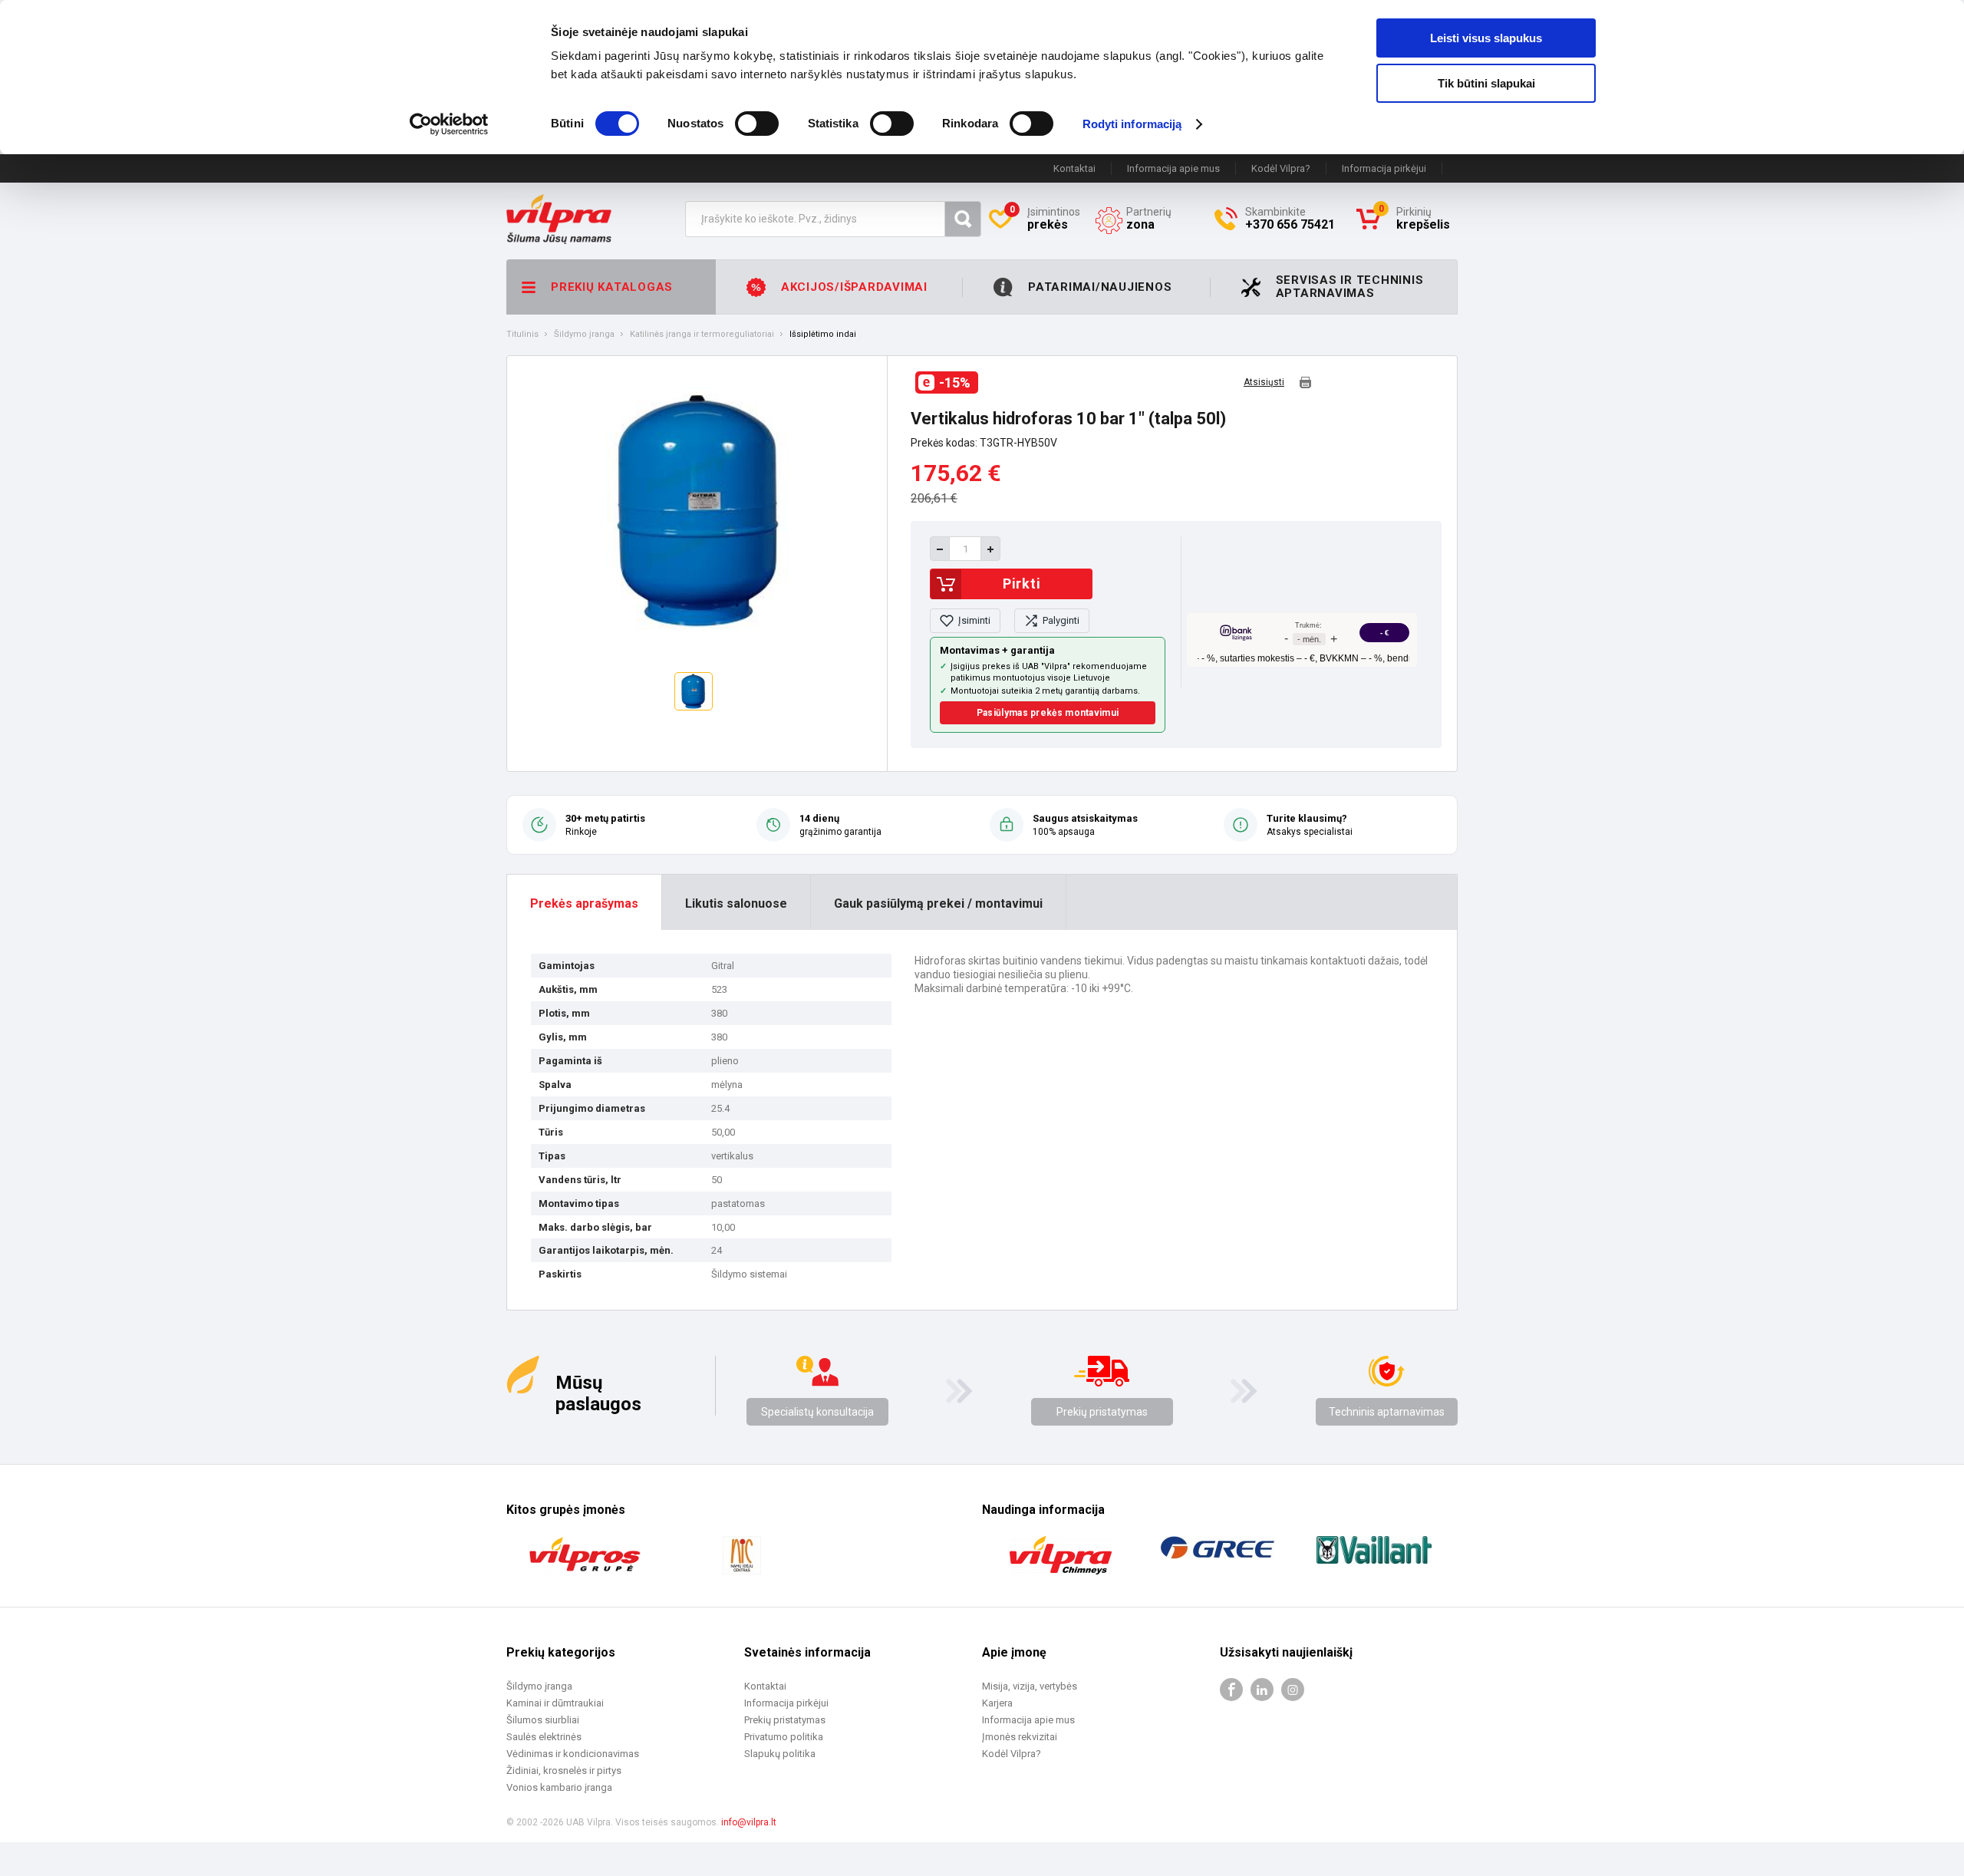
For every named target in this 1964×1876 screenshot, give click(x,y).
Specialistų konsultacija (817, 1412)
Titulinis (522, 335)
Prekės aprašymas (584, 903)
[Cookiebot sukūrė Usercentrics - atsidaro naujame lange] (449, 124)
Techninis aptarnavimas (1387, 1412)
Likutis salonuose (736, 903)
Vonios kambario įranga (559, 1787)
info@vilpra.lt (749, 1822)
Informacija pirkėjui (1384, 168)
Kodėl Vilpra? (1281, 168)
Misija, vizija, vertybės (1030, 1686)
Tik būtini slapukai (1486, 83)
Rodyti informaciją (1132, 124)
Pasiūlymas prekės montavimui (1048, 713)
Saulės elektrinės (544, 1737)
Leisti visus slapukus (1486, 38)
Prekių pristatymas (1102, 1412)
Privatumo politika (784, 1737)
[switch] (757, 124)
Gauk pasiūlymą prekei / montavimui (938, 903)
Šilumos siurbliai (543, 1720)
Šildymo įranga (584, 335)
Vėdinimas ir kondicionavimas (573, 1754)
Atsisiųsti (1264, 382)
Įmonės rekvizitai (1020, 1737)
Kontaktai (1074, 168)
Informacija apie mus (1173, 168)
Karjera (997, 1703)
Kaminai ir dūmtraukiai (555, 1703)
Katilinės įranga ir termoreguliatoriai (702, 335)
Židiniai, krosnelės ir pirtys (564, 1770)
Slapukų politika (780, 1754)
